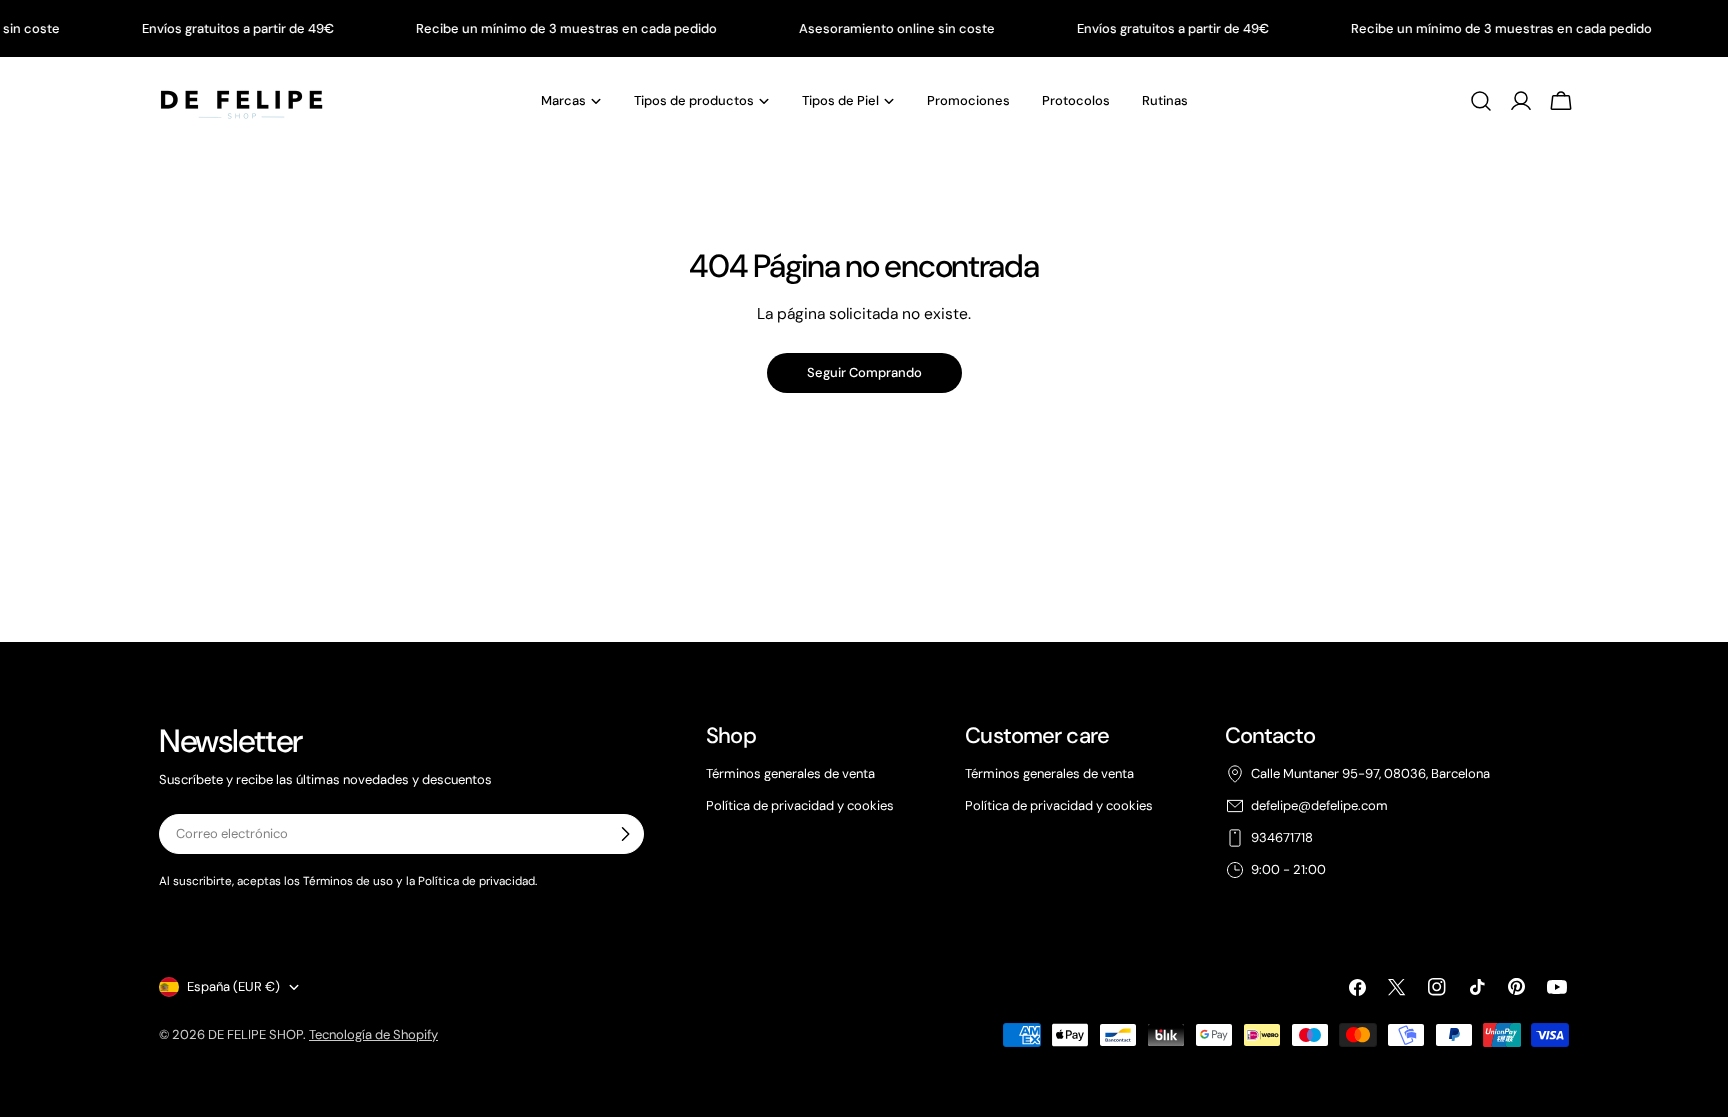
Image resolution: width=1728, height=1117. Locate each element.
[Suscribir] (625, 834)
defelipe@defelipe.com (1319, 805)
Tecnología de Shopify (373, 1034)
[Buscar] (1481, 101)
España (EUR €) (233, 986)
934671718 (1282, 837)
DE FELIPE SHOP (255, 1034)
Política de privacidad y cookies (800, 805)
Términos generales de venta (790, 773)
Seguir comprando (864, 372)
